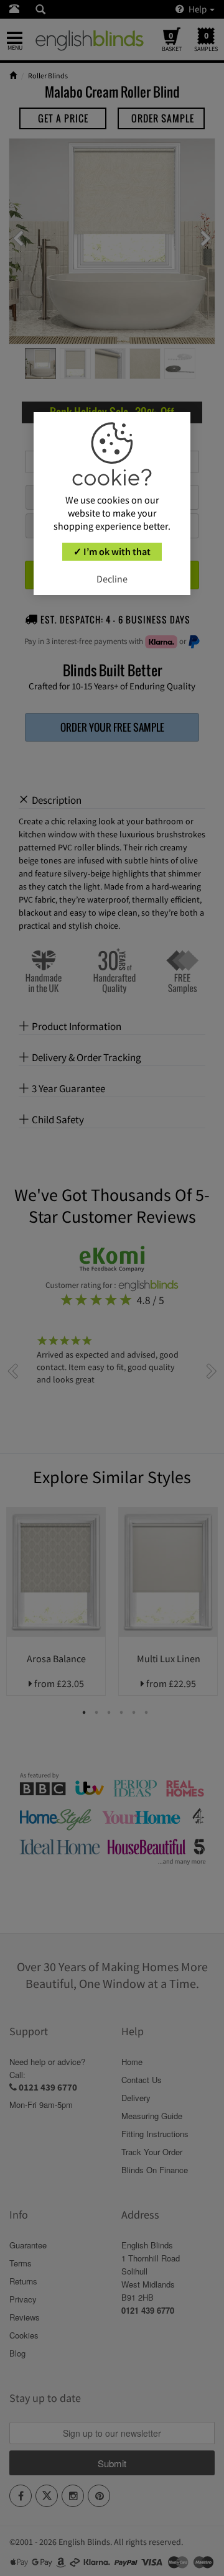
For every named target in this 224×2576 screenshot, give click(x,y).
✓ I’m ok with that (112, 551)
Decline (112, 579)
